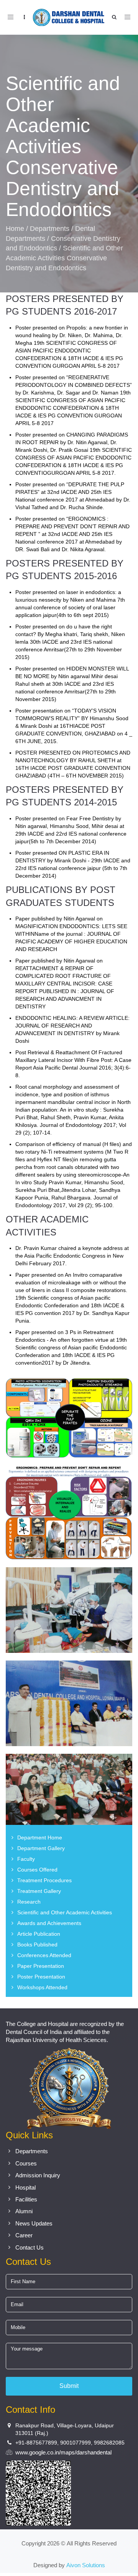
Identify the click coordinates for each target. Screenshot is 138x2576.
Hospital (25, 2187)
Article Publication (39, 1934)
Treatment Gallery (39, 1891)
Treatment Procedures (44, 1880)
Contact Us (30, 2247)
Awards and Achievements (49, 1923)
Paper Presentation (41, 1966)
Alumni (24, 2211)
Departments (50, 229)
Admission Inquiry (38, 2175)
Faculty (26, 1859)
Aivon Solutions (86, 2565)
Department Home (40, 1837)
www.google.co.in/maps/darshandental (63, 2452)
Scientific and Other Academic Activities (65, 1912)
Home (15, 229)
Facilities (26, 2199)
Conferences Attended (44, 1955)
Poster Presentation (41, 1977)
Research (29, 1902)
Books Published (37, 1945)
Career (24, 2235)
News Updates (34, 2223)
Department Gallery (41, 1848)
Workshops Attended (42, 1987)
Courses (26, 2163)
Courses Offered (37, 1870)
